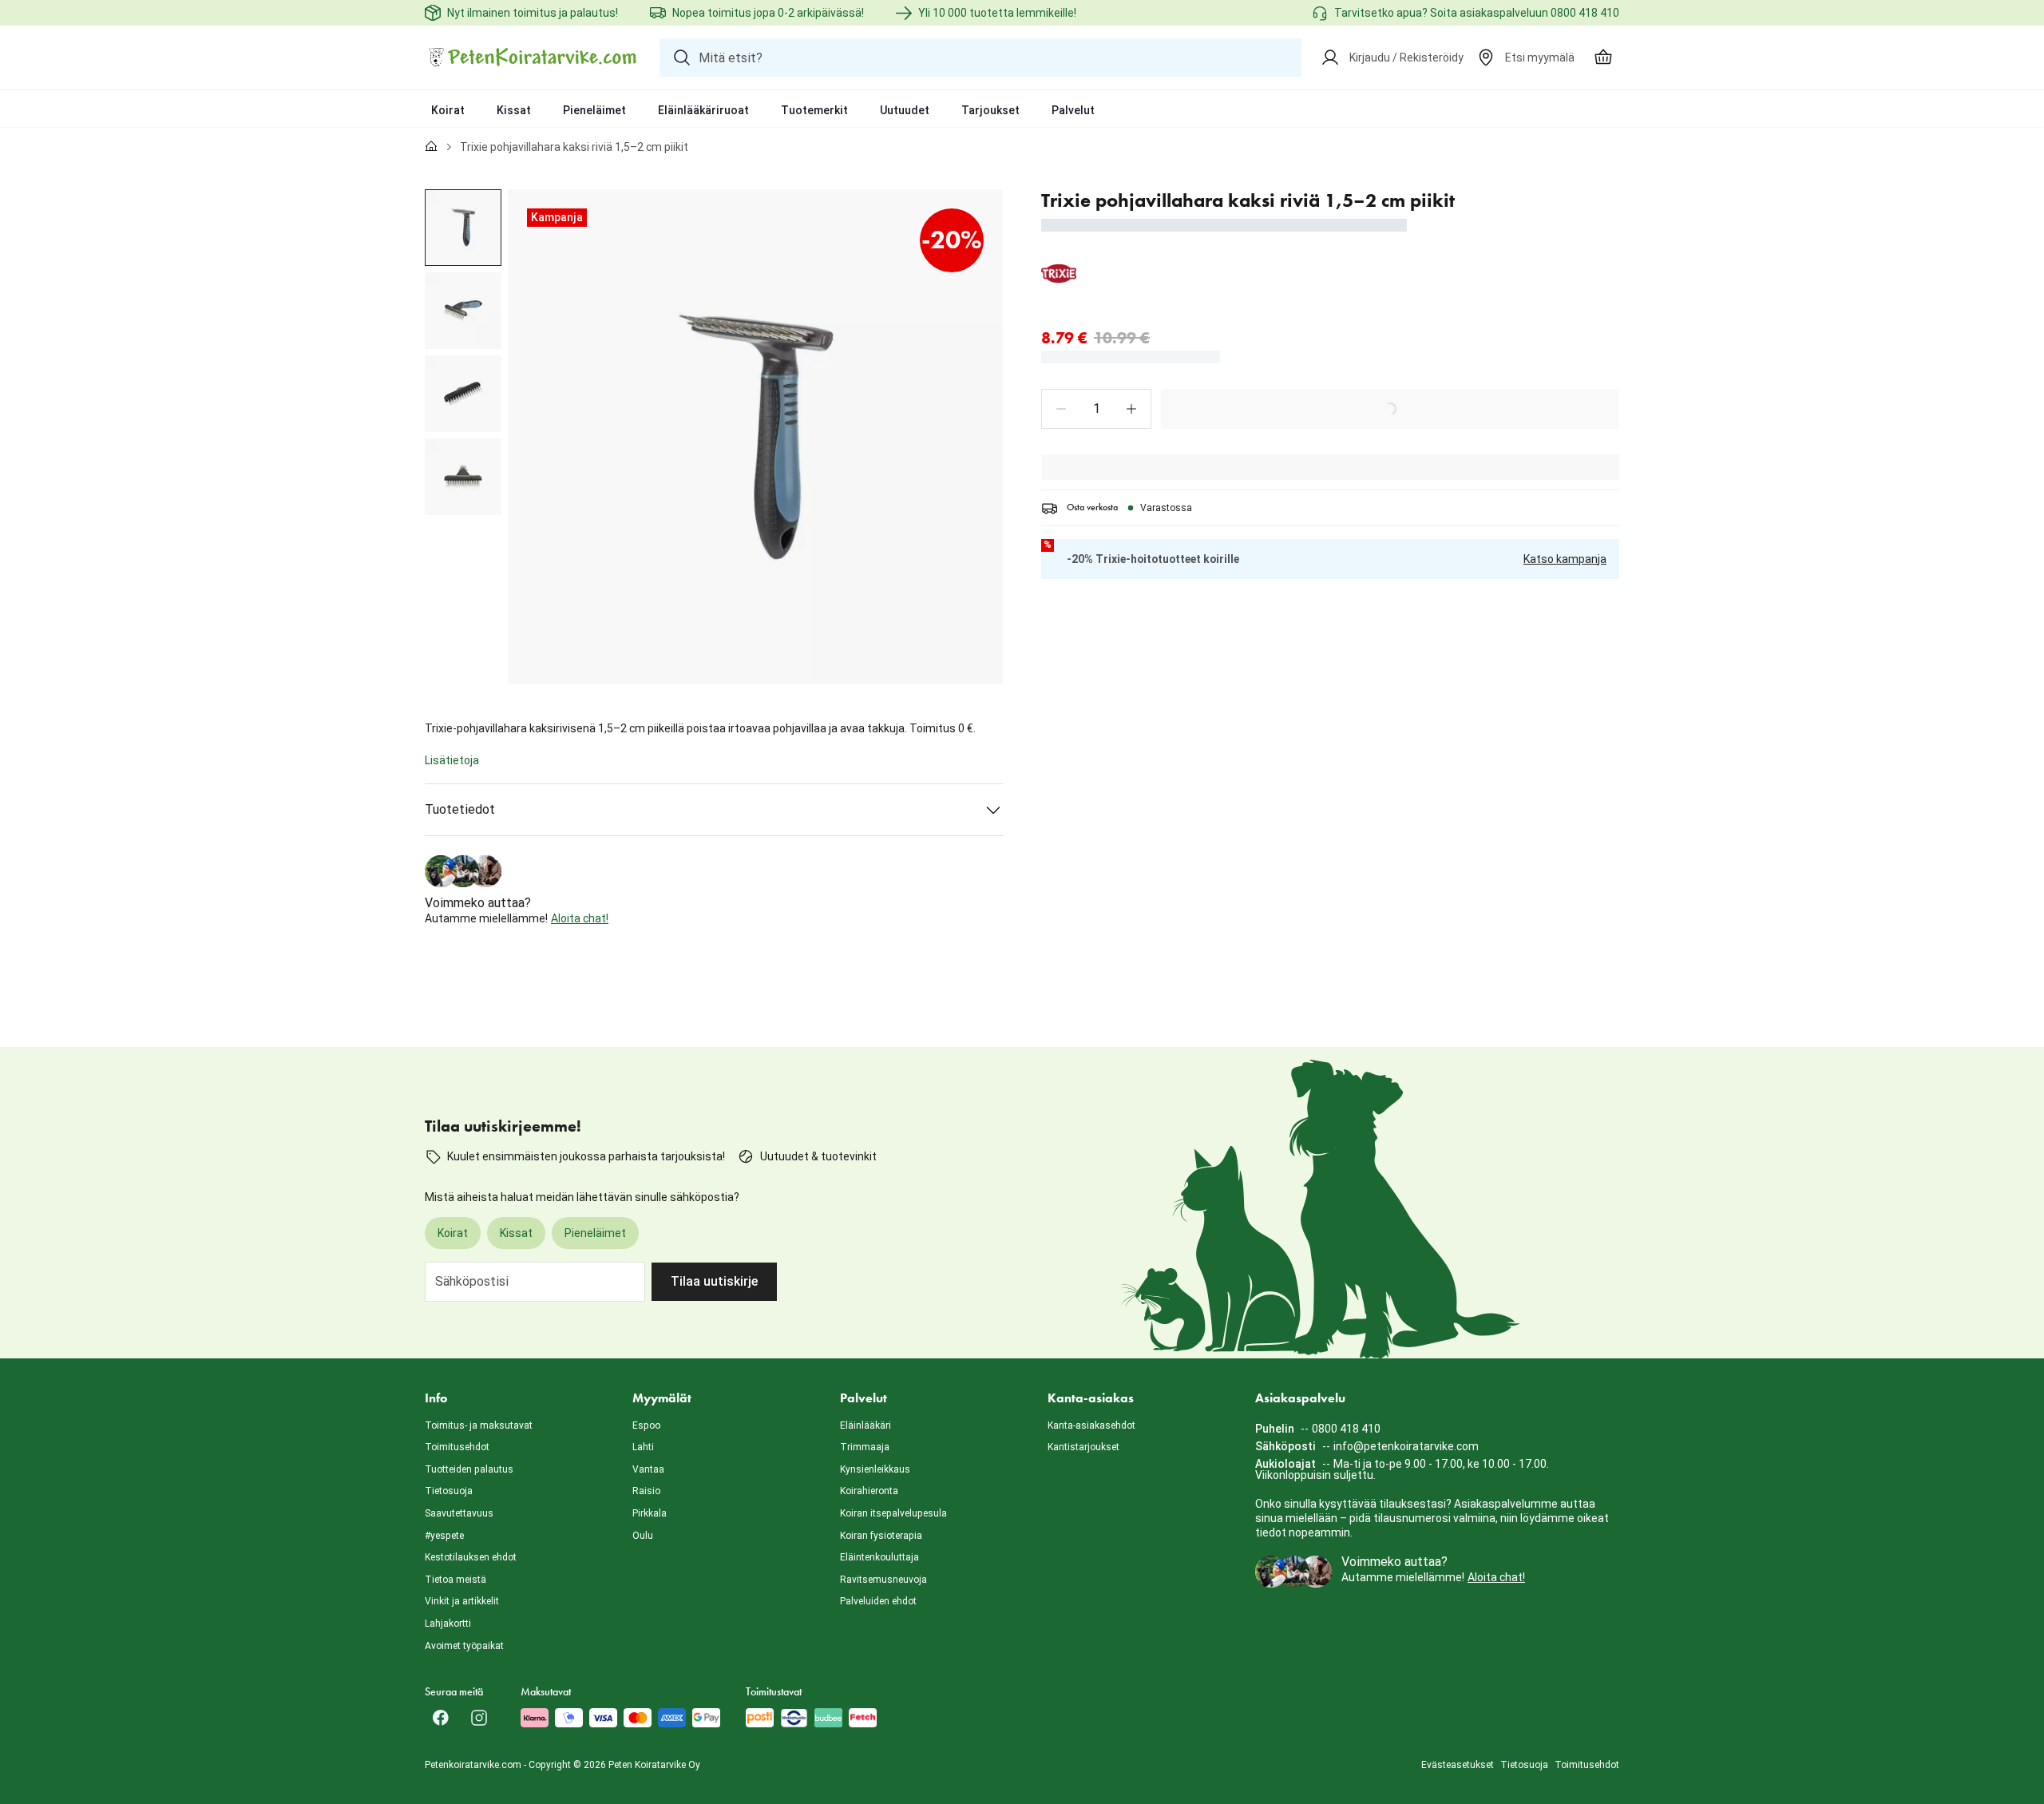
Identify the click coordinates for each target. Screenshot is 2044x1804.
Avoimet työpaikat (464, 1646)
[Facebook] (441, 1718)
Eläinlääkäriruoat (703, 110)
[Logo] (533, 57)
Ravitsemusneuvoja (883, 1580)
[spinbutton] (1096, 409)
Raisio (646, 1491)
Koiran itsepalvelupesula (893, 1513)
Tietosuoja (449, 1491)
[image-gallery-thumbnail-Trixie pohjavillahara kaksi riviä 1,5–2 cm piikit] (463, 228)
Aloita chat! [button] (580, 918)
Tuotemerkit (814, 110)
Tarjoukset (990, 110)
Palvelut (1073, 110)
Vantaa (648, 1469)
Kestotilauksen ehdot (471, 1557)
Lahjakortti (448, 1624)
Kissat (514, 110)
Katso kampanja (1565, 559)
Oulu (643, 1536)
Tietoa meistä (456, 1580)
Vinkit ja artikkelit (462, 1601)
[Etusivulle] (431, 147)
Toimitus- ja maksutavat (479, 1425)
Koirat (448, 110)
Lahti (643, 1447)
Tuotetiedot (460, 809)
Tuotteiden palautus (469, 1469)
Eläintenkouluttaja (879, 1557)
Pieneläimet (594, 110)
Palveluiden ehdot (878, 1601)
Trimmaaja (865, 1447)
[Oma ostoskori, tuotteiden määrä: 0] (1603, 57)
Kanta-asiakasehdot (1091, 1425)
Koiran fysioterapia (881, 1536)
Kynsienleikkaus (875, 1469)
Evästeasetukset (1458, 1765)
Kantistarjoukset (1083, 1447)
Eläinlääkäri (866, 1425)
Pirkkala (650, 1513)
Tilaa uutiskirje (714, 1281)
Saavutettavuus (459, 1513)
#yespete (444, 1536)
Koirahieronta (869, 1491)
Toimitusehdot (457, 1447)
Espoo (646, 1425)
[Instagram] (479, 1718)
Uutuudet (905, 110)
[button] (1061, 409)
